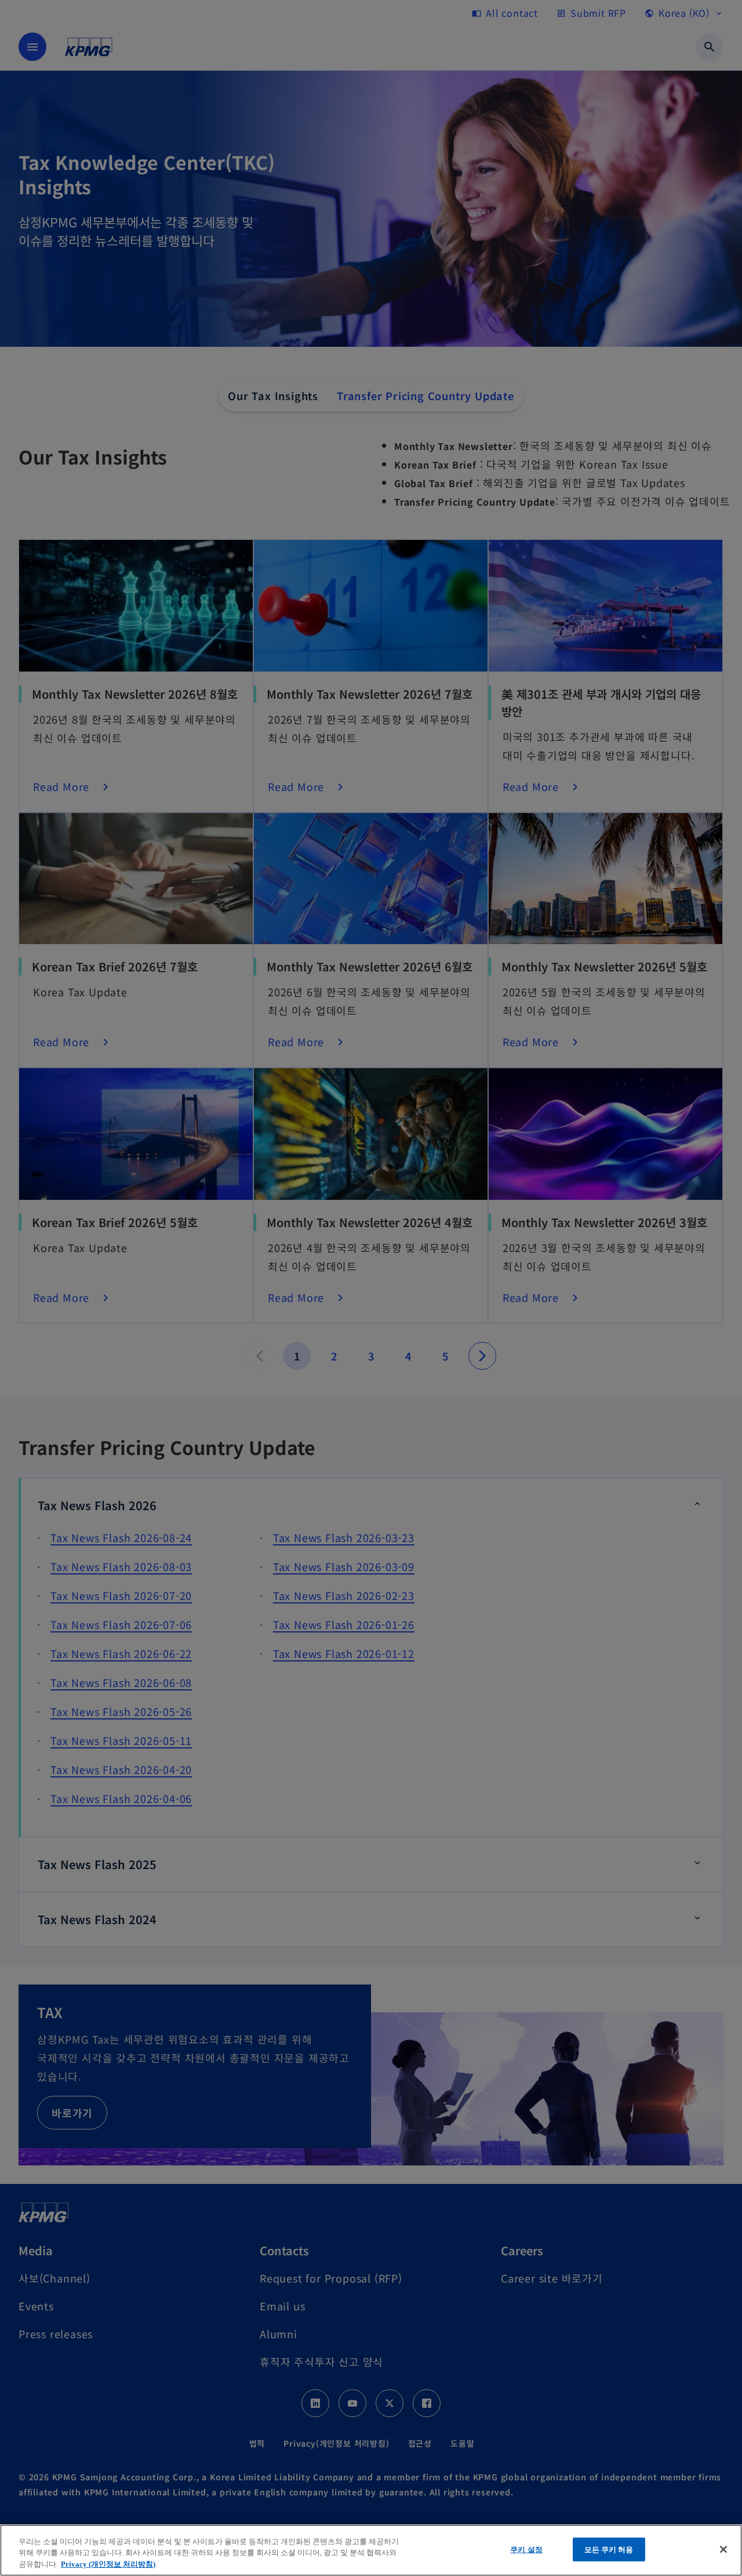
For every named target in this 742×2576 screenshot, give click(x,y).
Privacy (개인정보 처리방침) (108, 2564)
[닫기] (723, 2549)
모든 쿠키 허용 (609, 2549)
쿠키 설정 (526, 2549)
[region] (371, 2550)
